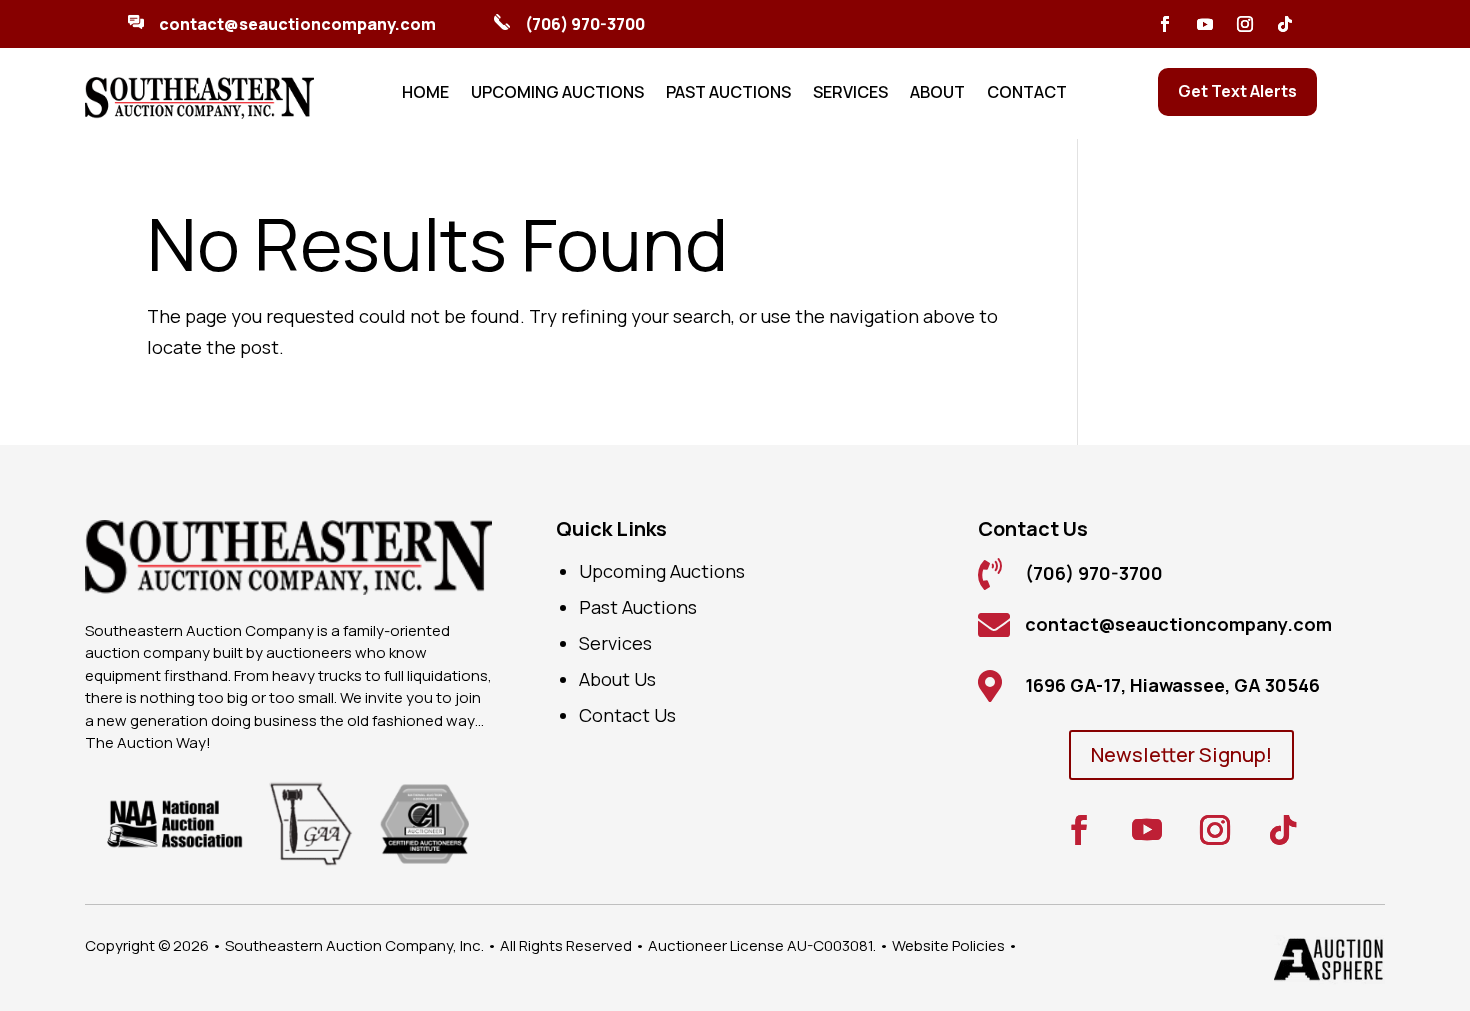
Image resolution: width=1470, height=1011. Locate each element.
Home (425, 94)
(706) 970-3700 (585, 24)
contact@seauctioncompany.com (297, 24)
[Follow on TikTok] (1285, 24)
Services (850, 94)
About (937, 94)
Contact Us (627, 715)
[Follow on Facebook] (1165, 24)
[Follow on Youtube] (1205, 24)
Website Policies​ (948, 945)
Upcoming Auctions (557, 94)
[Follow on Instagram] (1245, 24)
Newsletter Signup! (1181, 754)
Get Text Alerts (1237, 91)
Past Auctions (728, 94)
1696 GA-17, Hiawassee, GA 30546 (1172, 685)
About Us (617, 679)
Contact (1027, 94)
